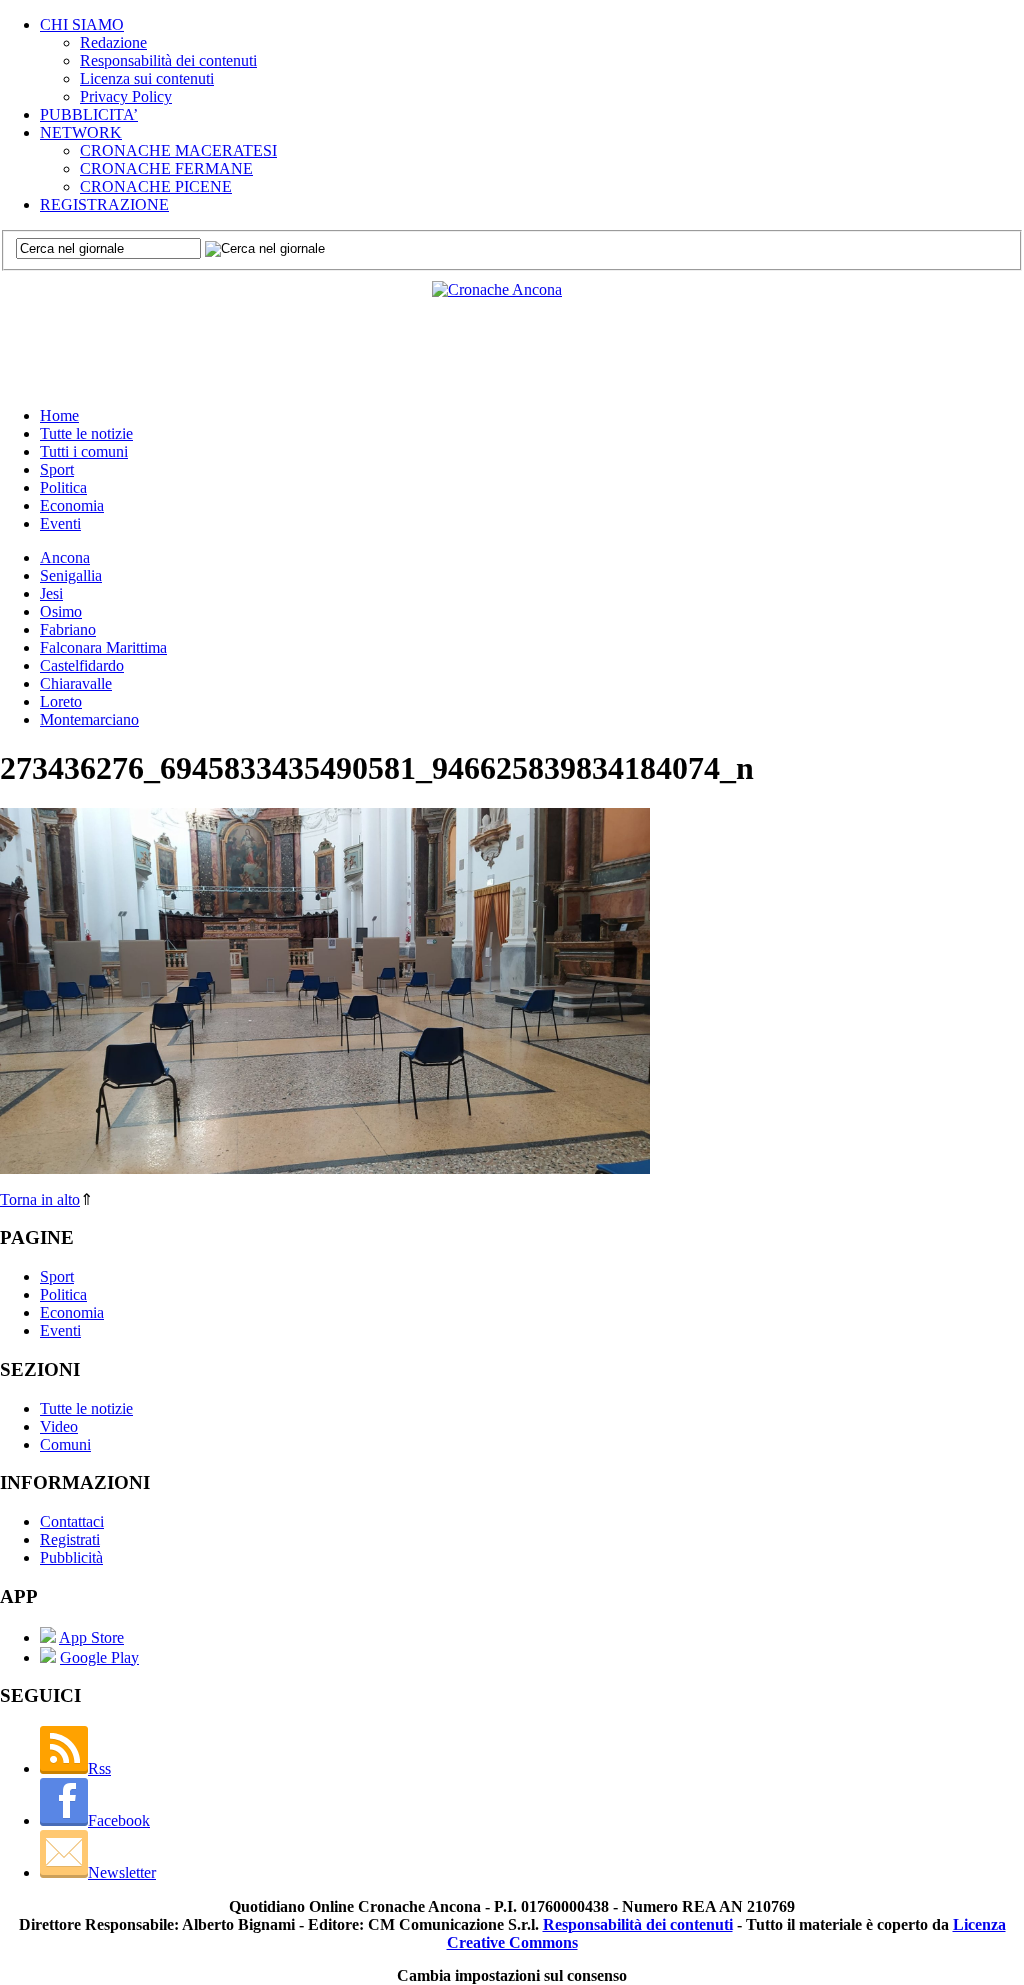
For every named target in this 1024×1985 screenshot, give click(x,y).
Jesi (51, 593)
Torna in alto (40, 1199)
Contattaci (72, 1521)
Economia (72, 505)
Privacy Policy (126, 96)
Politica (63, 487)
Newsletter (122, 1872)
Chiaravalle (76, 683)
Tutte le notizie (86, 433)
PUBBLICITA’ (89, 114)
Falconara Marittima (103, 647)
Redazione (113, 42)
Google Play (99, 1657)
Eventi (60, 523)
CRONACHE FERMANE (166, 168)
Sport (57, 469)
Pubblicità (71, 1557)
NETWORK (81, 132)
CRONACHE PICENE (156, 186)
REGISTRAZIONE (104, 204)
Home (59, 415)
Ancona (65, 557)
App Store (91, 1637)
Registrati (70, 1539)
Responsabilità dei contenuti (168, 60)
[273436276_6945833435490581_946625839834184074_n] (325, 1168)
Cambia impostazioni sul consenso (512, 1975)
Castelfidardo (82, 665)
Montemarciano (89, 719)
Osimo (61, 611)
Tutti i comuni (84, 451)
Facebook (119, 1820)
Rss (99, 1768)
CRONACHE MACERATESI (178, 150)
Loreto (61, 701)
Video (59, 1426)
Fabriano (68, 629)
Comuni (65, 1444)
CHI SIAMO (82, 24)
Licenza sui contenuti (147, 78)
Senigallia (71, 575)
